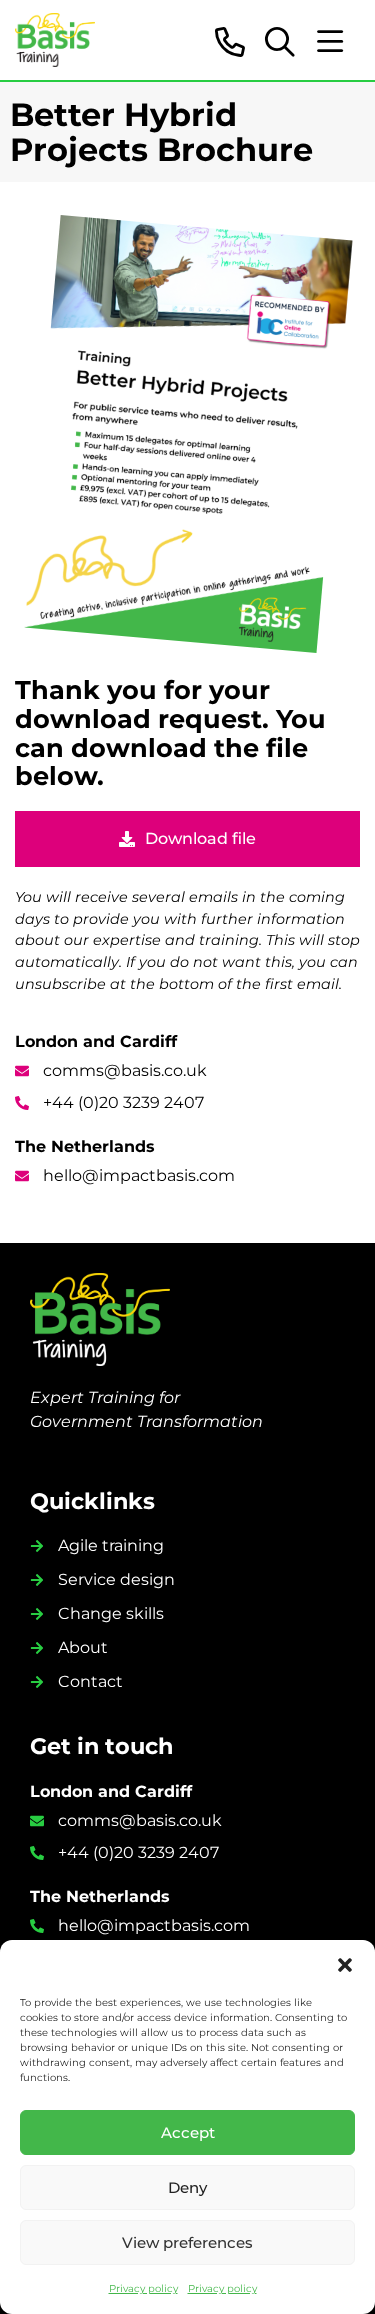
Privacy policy (143, 2288)
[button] (345, 1965)
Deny (187, 2187)
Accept (188, 2132)
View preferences (187, 2242)
